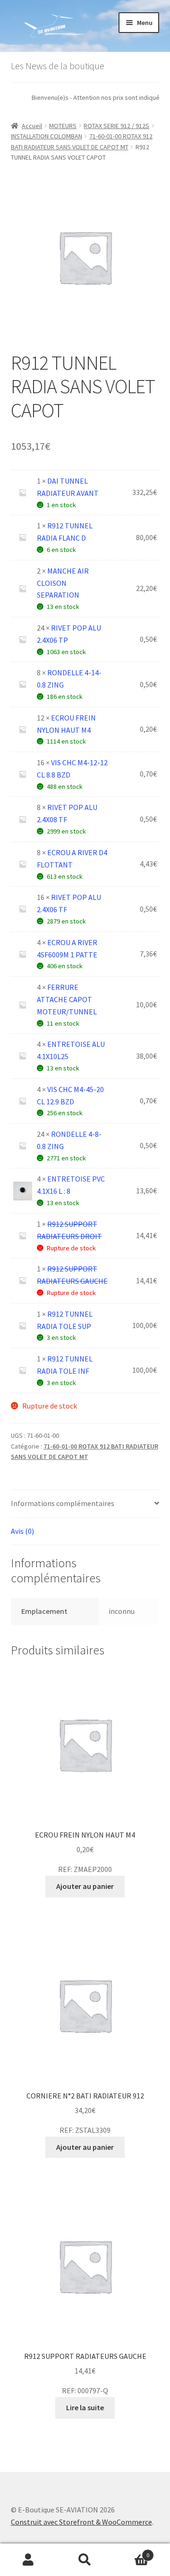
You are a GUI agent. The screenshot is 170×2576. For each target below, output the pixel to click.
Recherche (85, 2560)
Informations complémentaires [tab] (63, 1503)
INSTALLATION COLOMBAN (47, 136)
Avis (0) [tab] (22, 1531)
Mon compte (28, 2560)
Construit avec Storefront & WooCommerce (81, 2522)
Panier (131, 2552)
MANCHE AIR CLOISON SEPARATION (63, 583)
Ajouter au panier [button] (85, 1886)
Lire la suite (85, 2407)
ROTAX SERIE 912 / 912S (116, 126)
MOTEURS (63, 126)
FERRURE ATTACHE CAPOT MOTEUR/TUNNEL (67, 999)
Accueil (32, 126)
